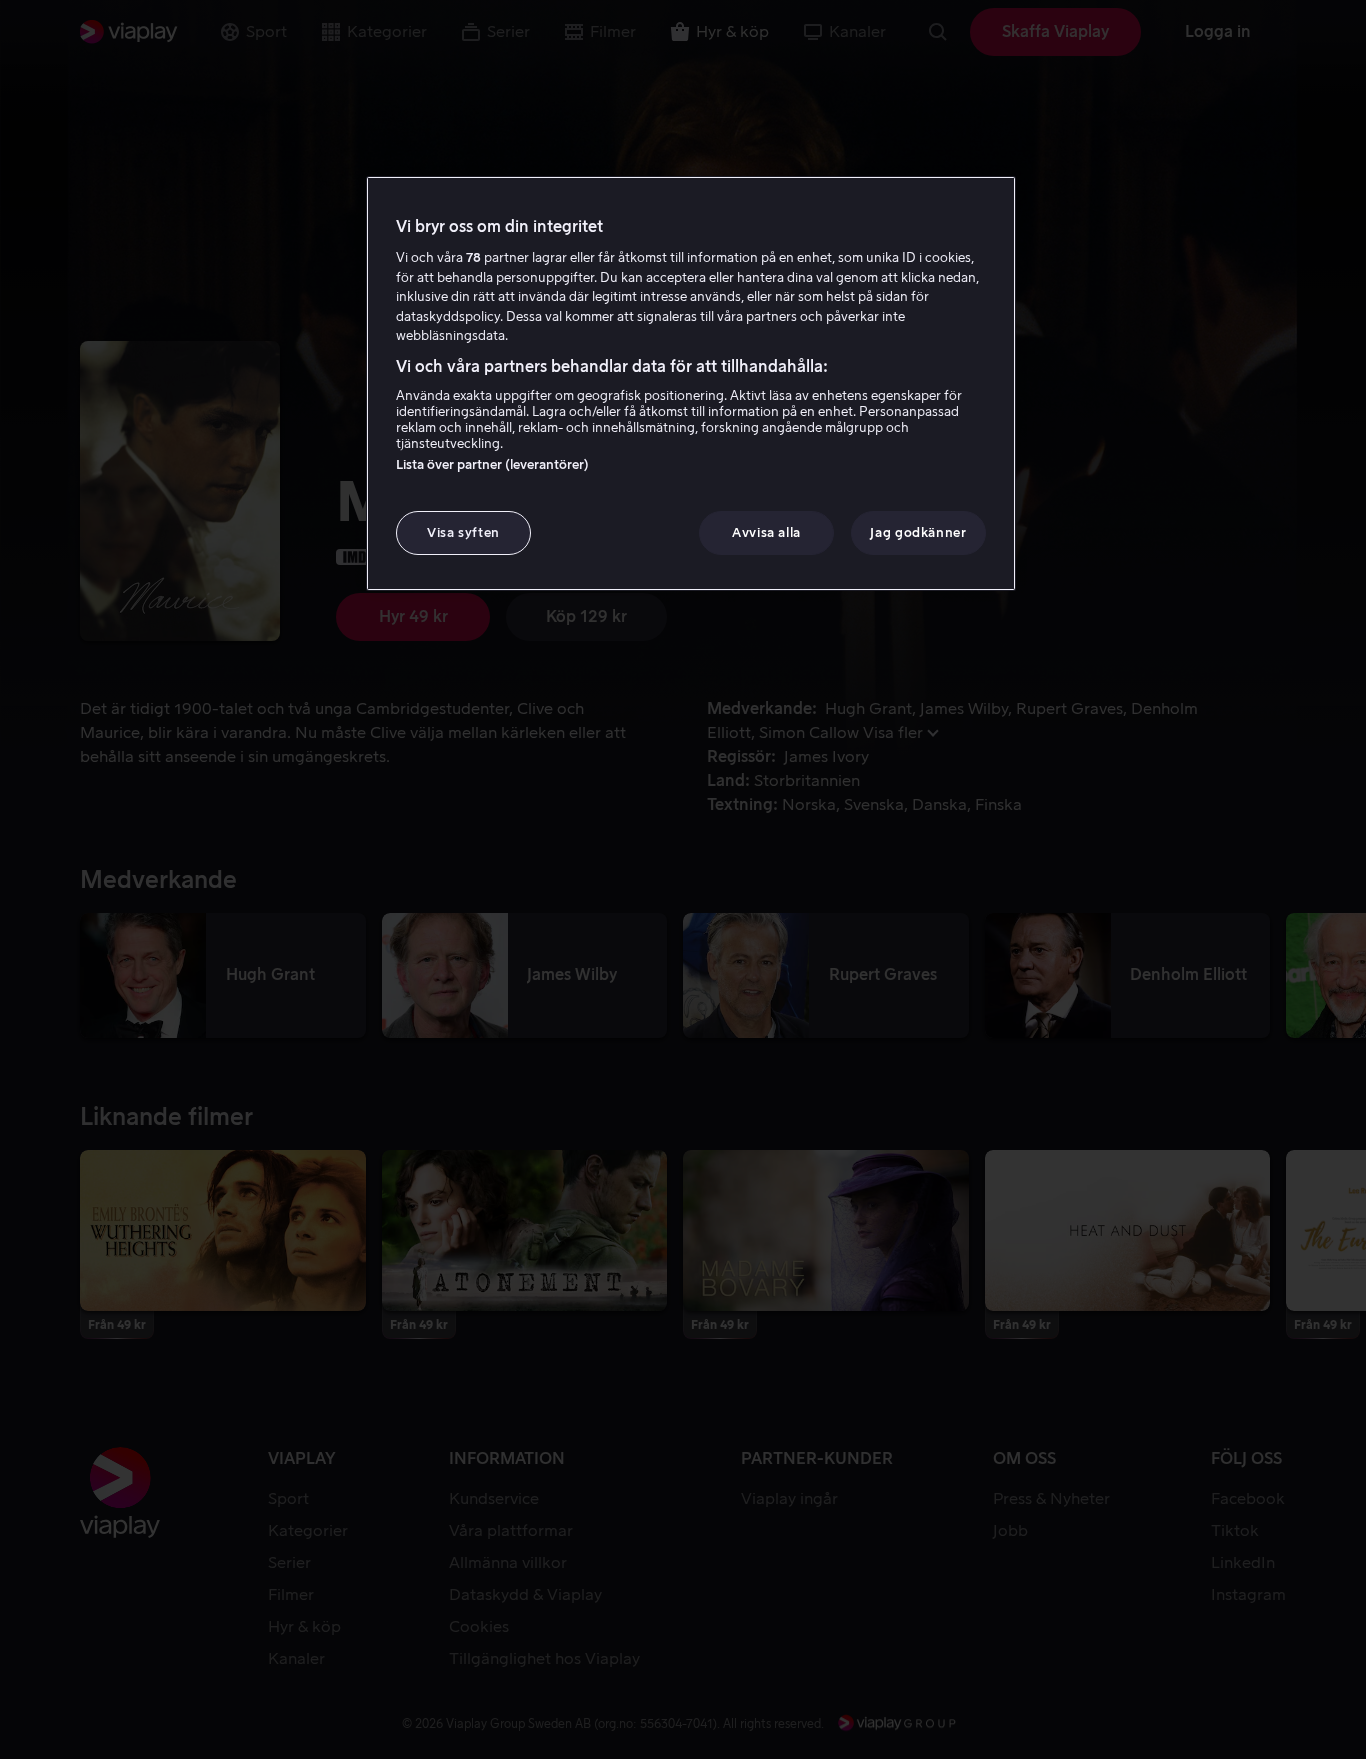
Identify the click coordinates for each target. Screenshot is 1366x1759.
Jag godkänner (918, 532)
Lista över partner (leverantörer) (492, 464)
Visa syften (463, 532)
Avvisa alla (766, 532)
